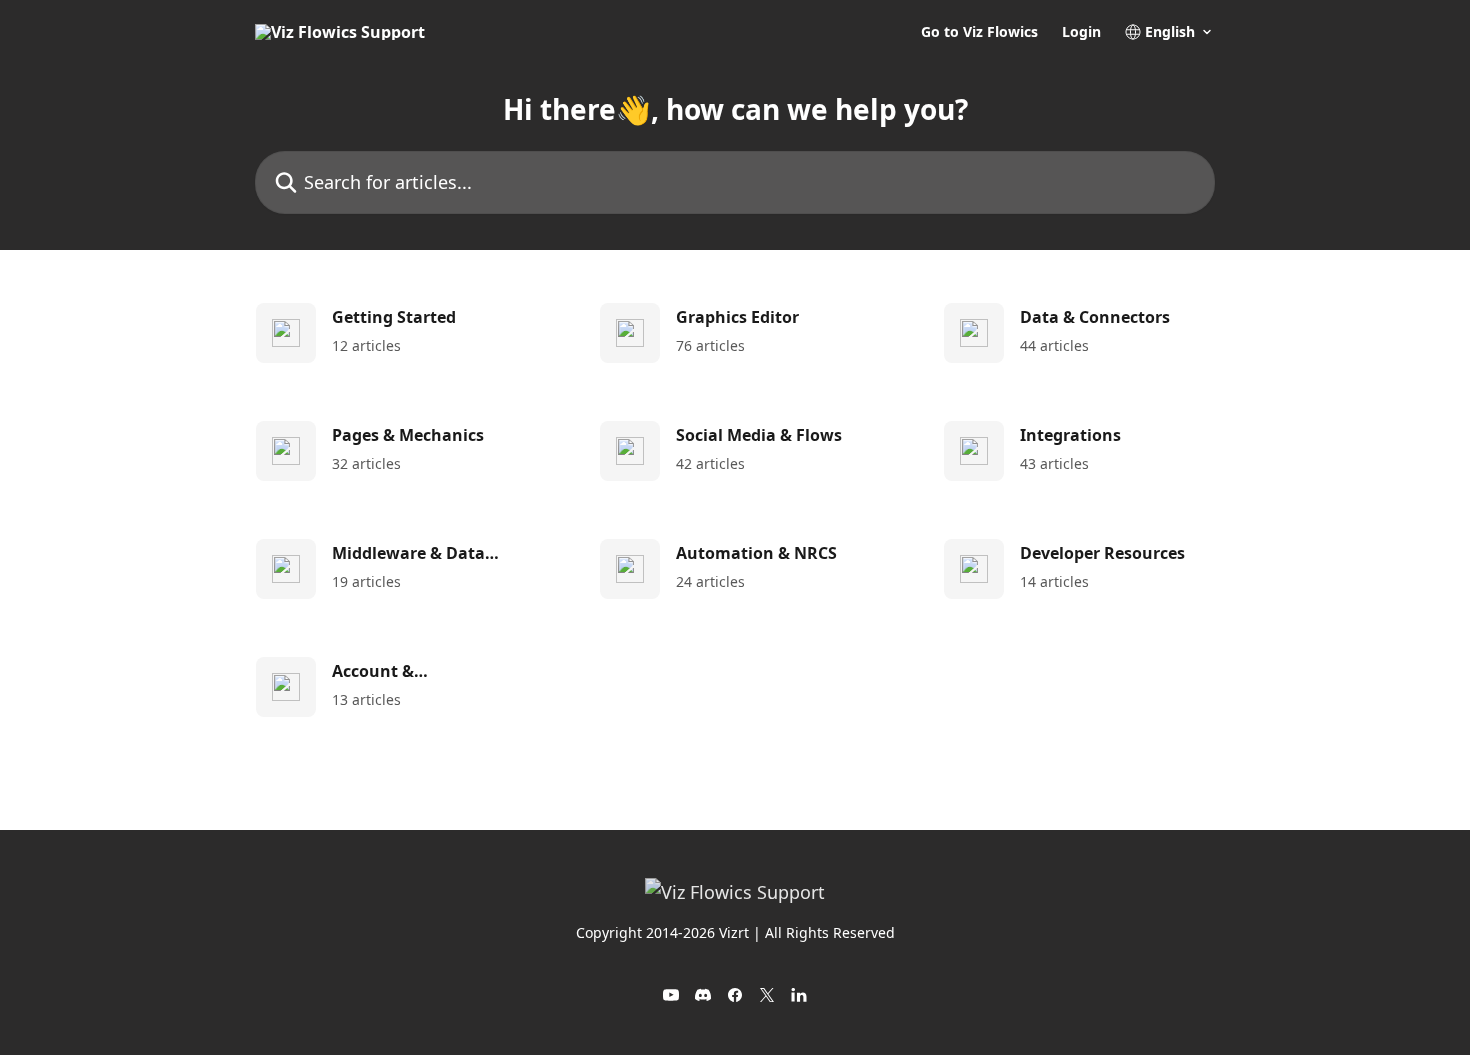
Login (1081, 32)
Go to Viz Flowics (979, 32)
